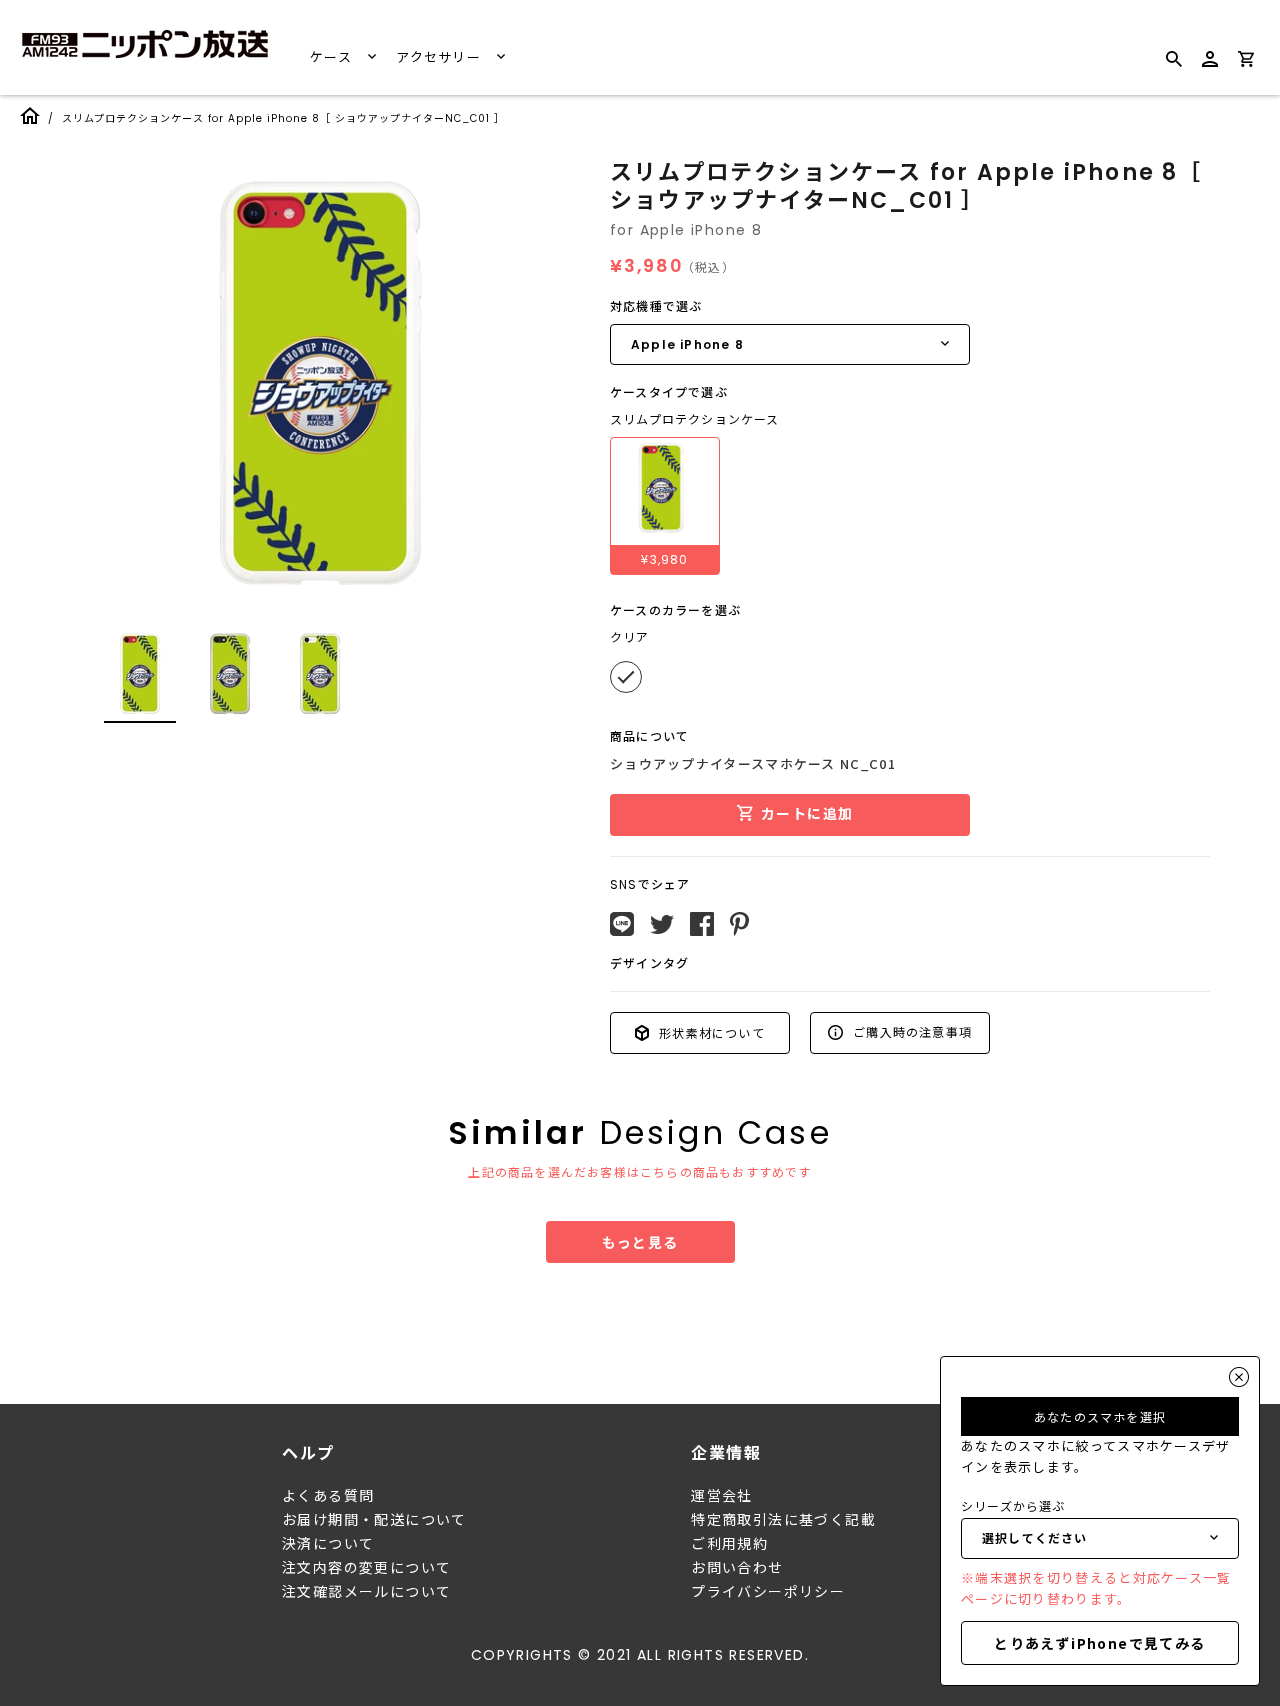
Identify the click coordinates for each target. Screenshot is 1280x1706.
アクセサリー (440, 57)
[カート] (1246, 62)
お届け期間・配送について (374, 1520)
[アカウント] (1210, 67)
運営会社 (722, 1496)
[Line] (622, 924)
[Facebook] (702, 924)
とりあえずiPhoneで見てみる (1099, 1643)
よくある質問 (328, 1496)
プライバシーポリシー (768, 1592)
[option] (320, 384)
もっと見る (640, 1242)
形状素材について (710, 1032)
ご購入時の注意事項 (910, 1031)
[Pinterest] (739, 924)
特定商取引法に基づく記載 (783, 1520)
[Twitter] (662, 925)
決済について (328, 1544)
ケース (333, 57)
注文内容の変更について (366, 1568)
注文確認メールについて (366, 1592)
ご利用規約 (729, 1544)
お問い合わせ (737, 1568)
